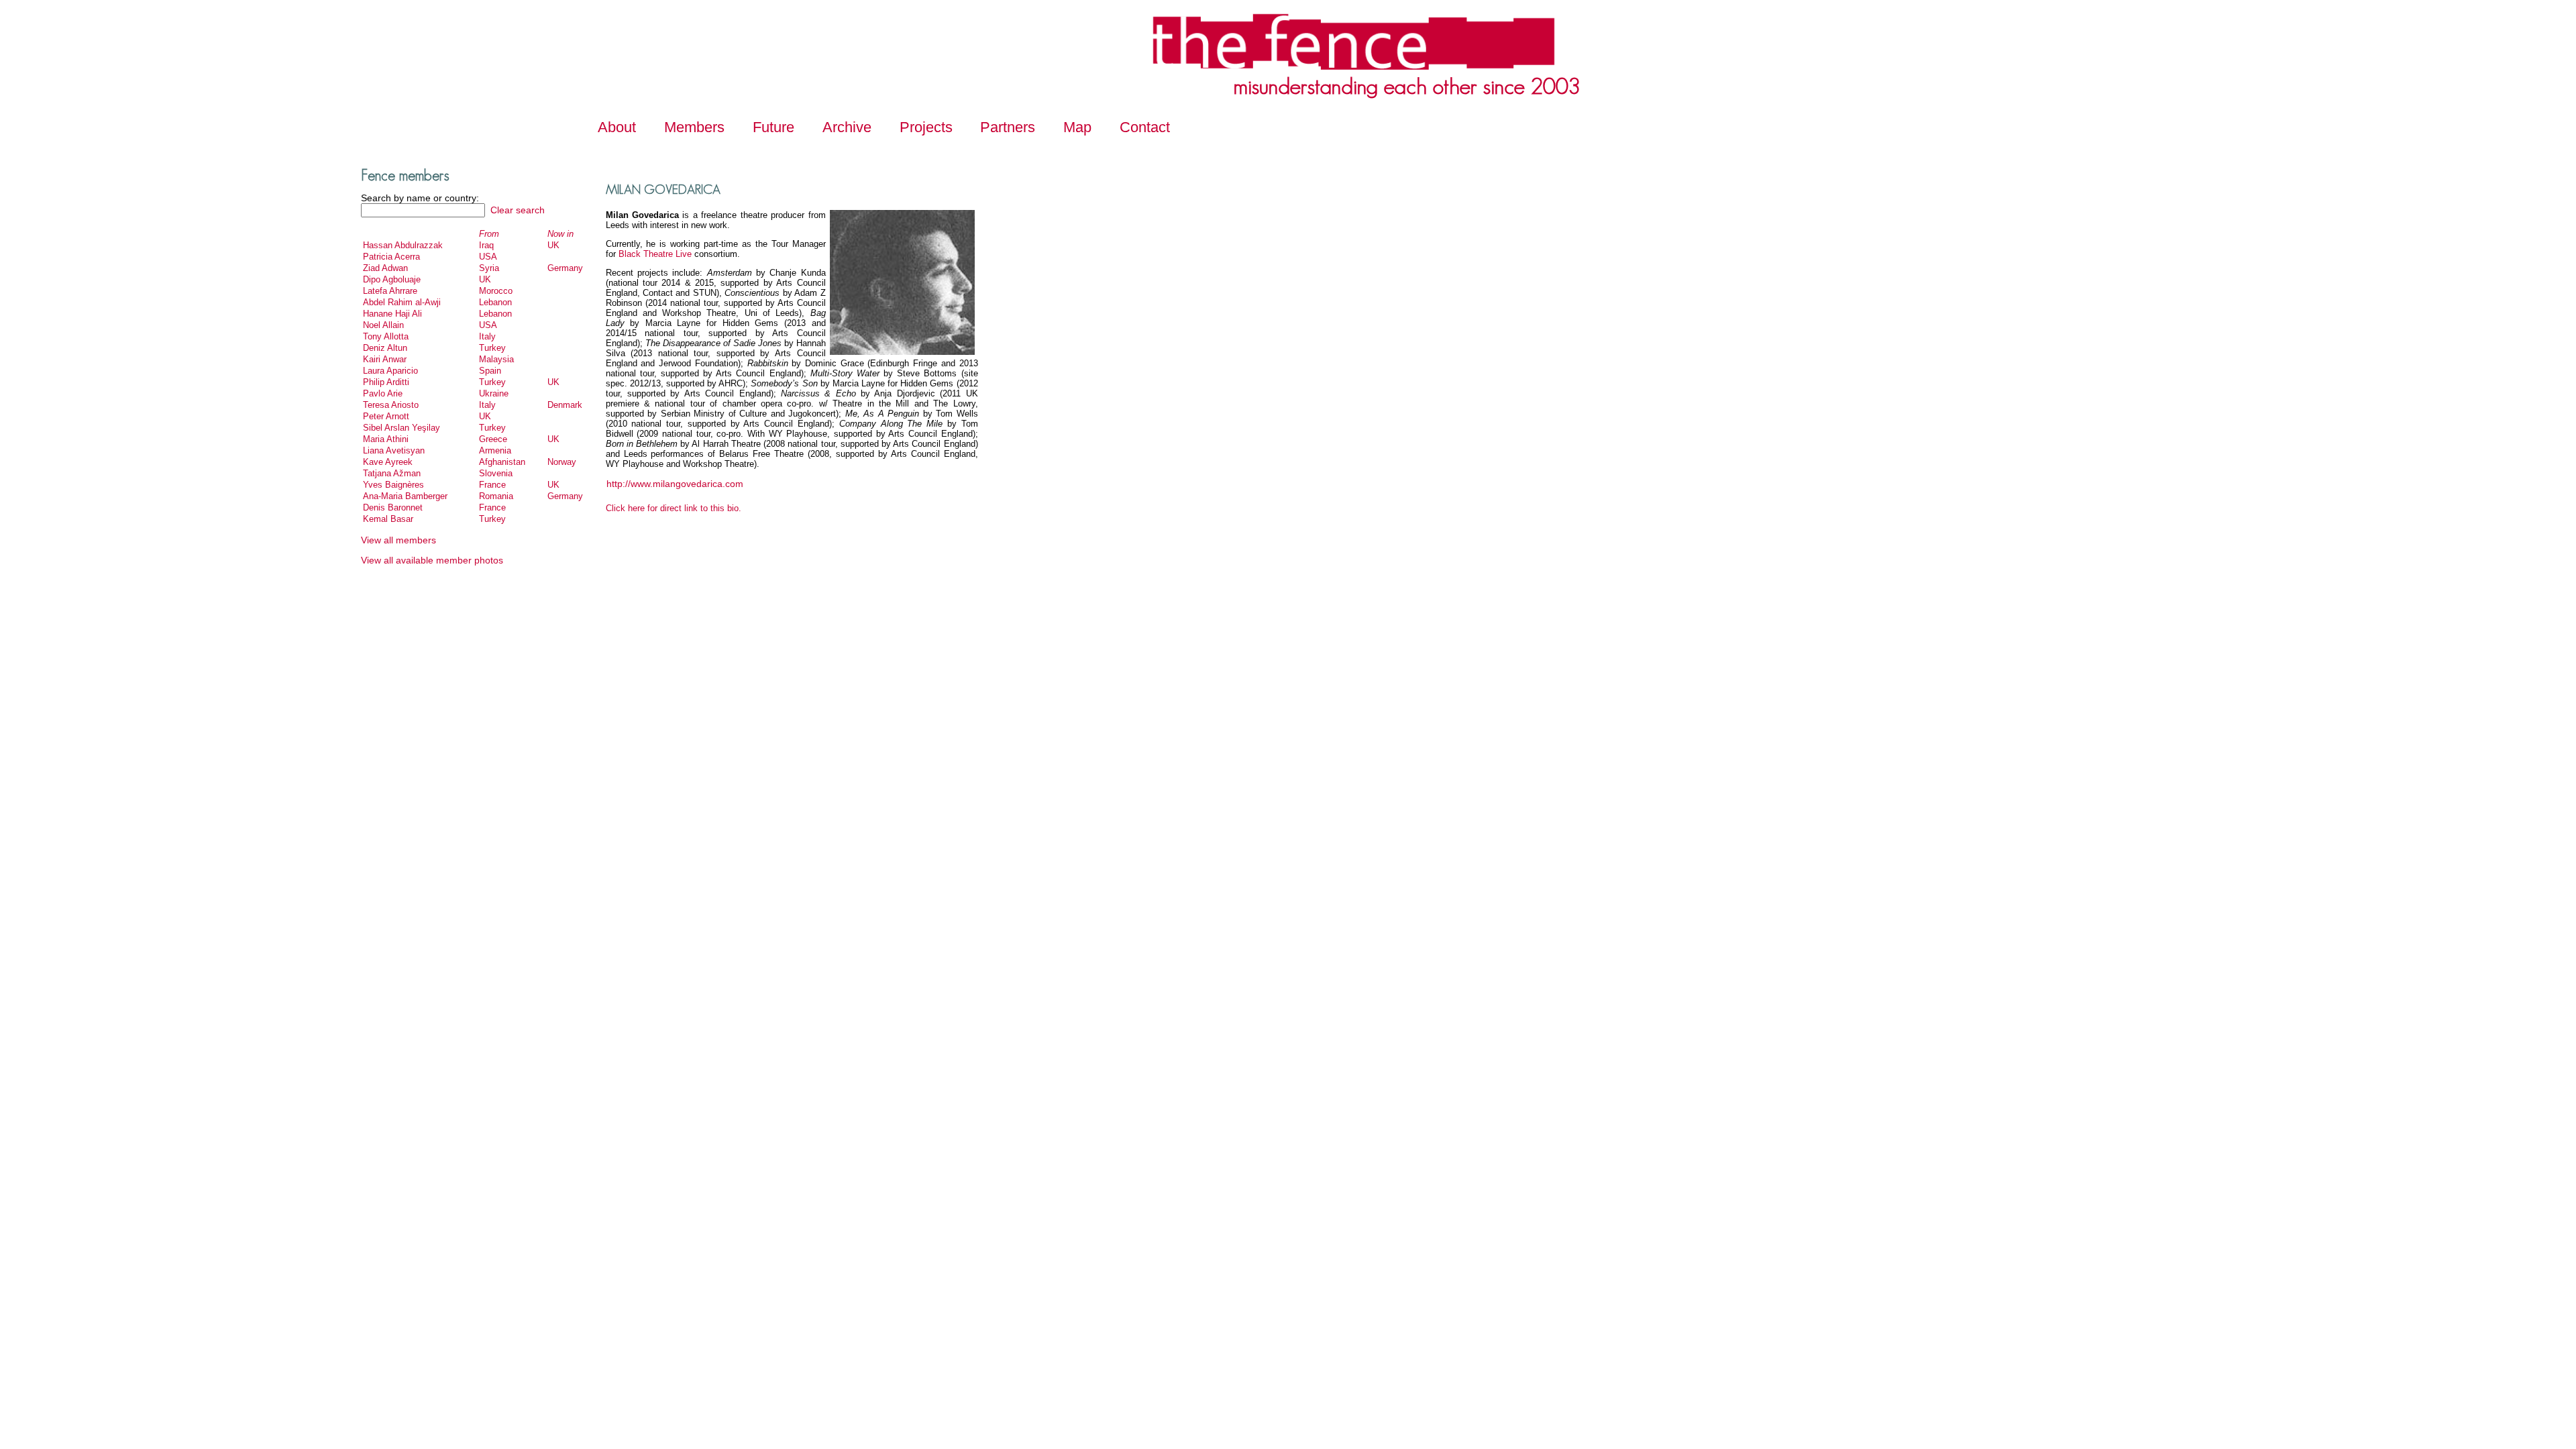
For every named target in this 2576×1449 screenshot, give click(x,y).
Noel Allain (383, 325)
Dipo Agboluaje (392, 279)
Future (773, 127)
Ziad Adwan (385, 268)
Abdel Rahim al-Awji (402, 302)
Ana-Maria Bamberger (405, 496)
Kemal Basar (388, 519)
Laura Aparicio (390, 371)
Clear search (516, 210)
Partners (1008, 127)
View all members (398, 540)
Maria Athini (386, 439)
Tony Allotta (386, 336)
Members (694, 127)
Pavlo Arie (383, 393)
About (617, 127)
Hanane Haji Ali (392, 314)
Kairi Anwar (385, 359)
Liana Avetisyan (394, 450)
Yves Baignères (393, 485)
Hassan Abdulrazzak (403, 245)
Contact (1145, 127)
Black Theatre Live (654, 254)
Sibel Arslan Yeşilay (401, 428)
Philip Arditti (386, 382)
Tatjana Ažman (392, 473)
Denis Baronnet (393, 507)
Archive (847, 127)
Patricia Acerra (391, 257)
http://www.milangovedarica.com (675, 484)
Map (1077, 127)
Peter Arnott (386, 416)
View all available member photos (432, 560)
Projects (926, 127)
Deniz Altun (385, 348)
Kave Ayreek (388, 462)
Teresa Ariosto (391, 405)
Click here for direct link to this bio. (674, 508)
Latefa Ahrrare (390, 291)
